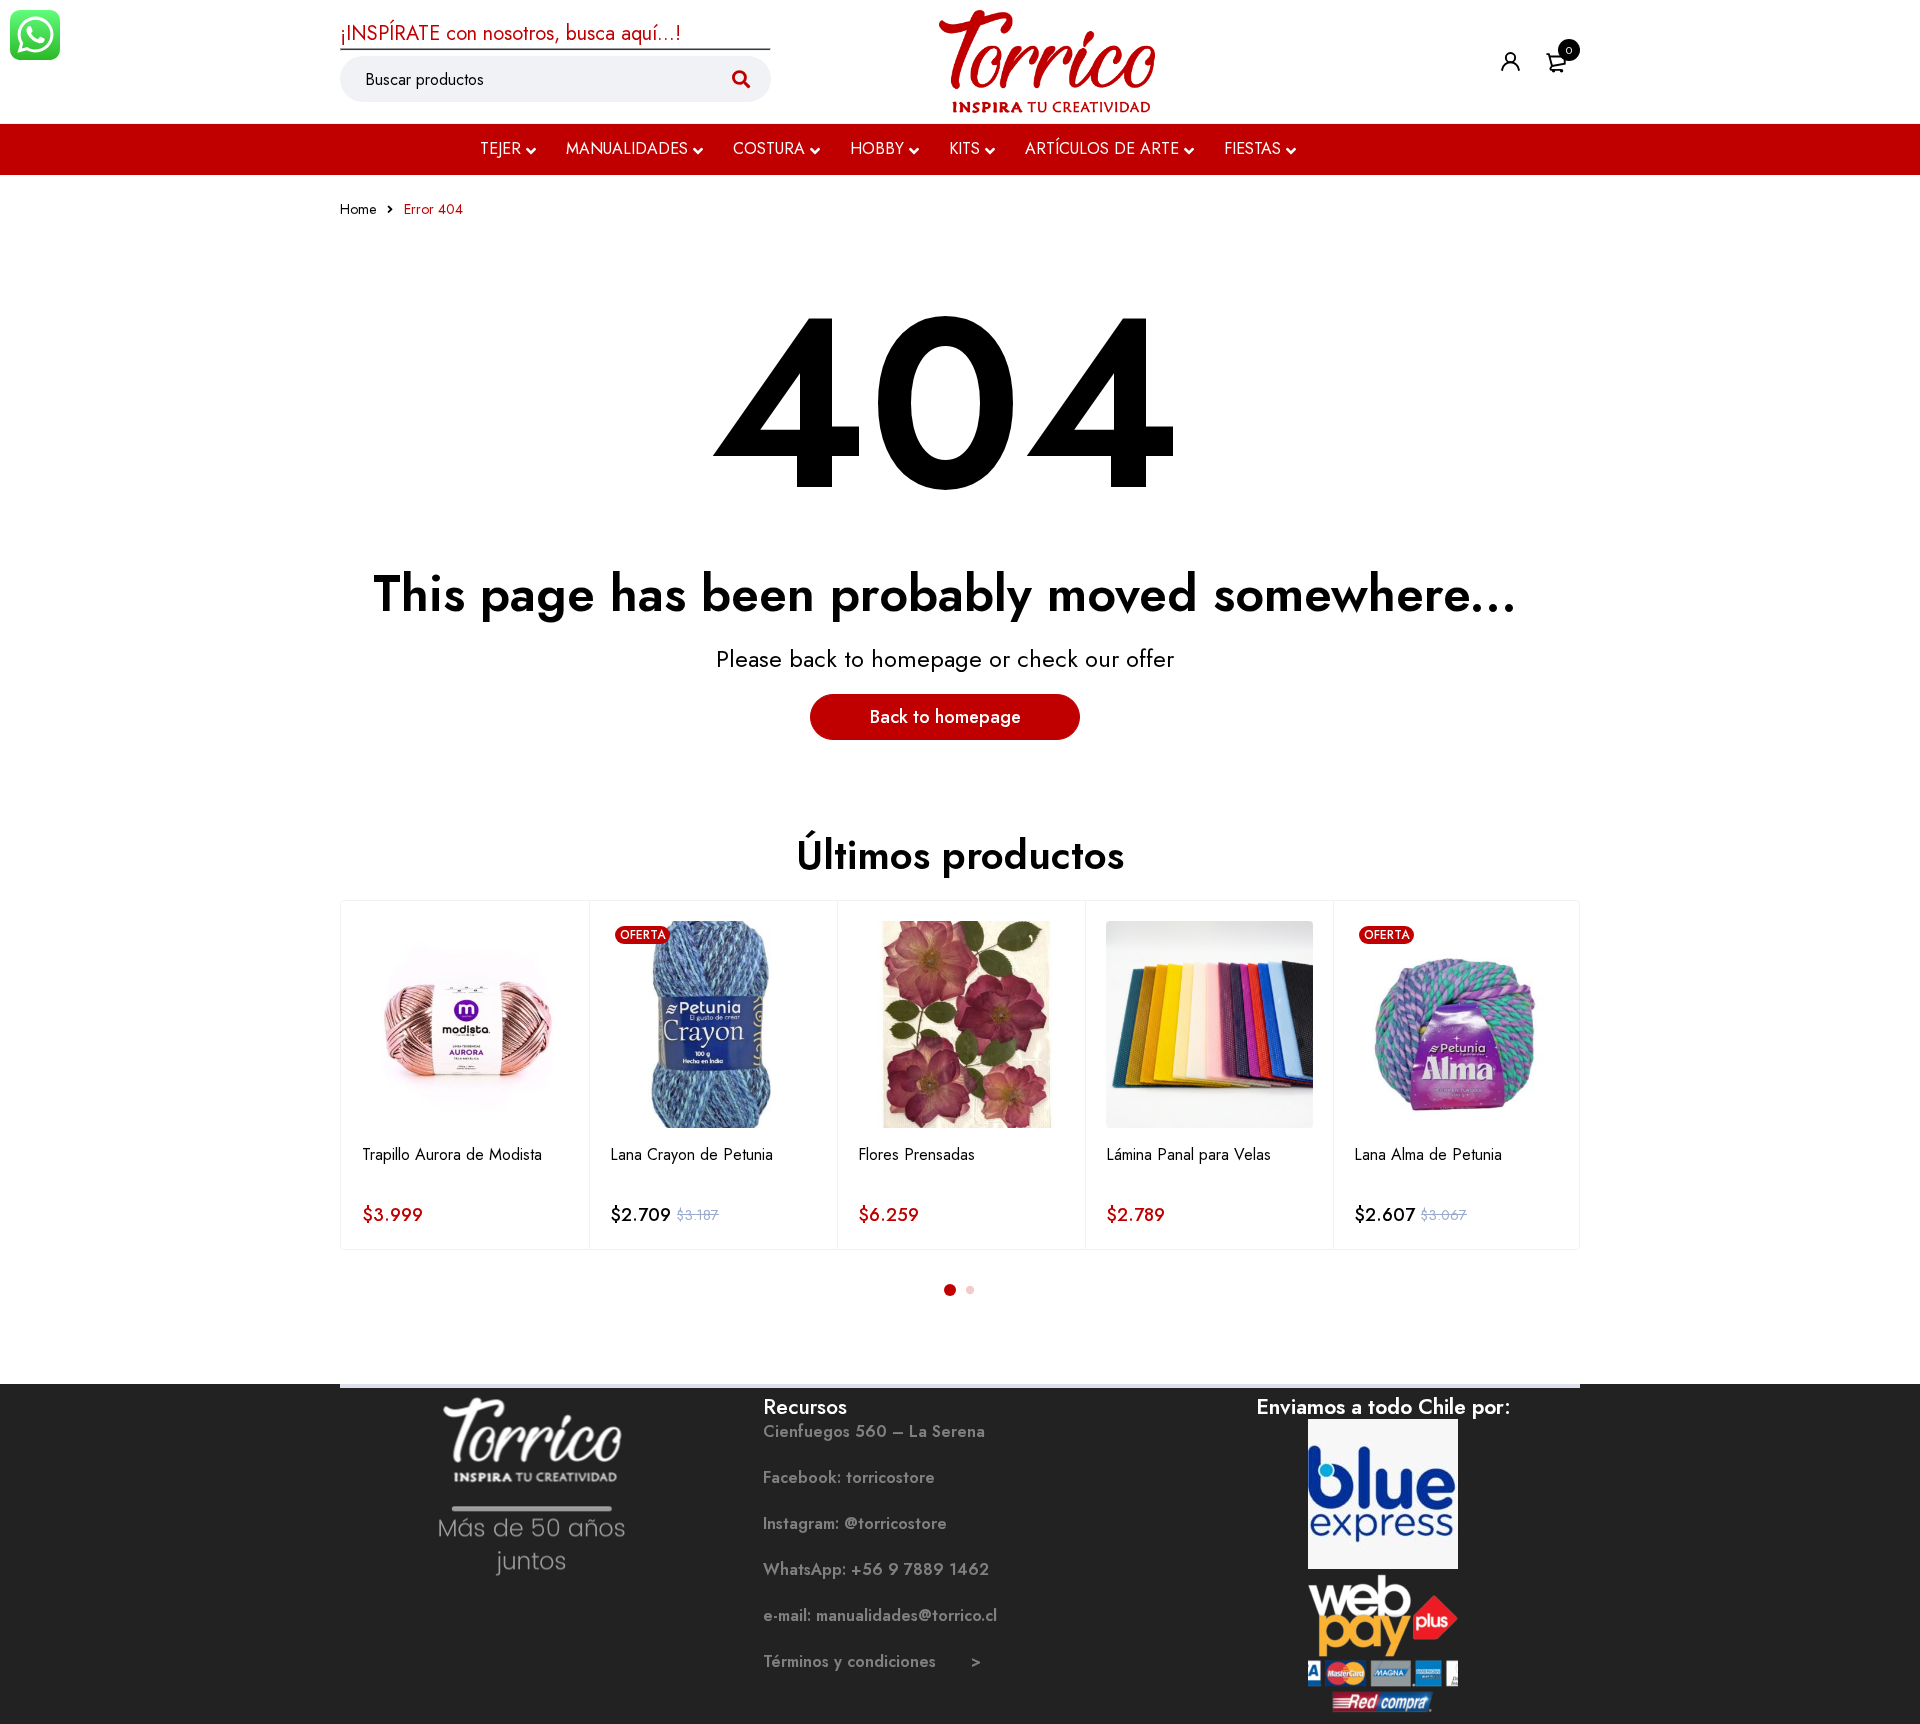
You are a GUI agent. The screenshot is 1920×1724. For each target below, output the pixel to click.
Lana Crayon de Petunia (691, 1154)
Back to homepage (945, 717)
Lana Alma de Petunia (1428, 1154)
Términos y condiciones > (872, 1661)
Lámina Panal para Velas (1188, 1154)
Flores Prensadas (916, 1154)
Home (358, 209)
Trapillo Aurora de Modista (452, 1154)
